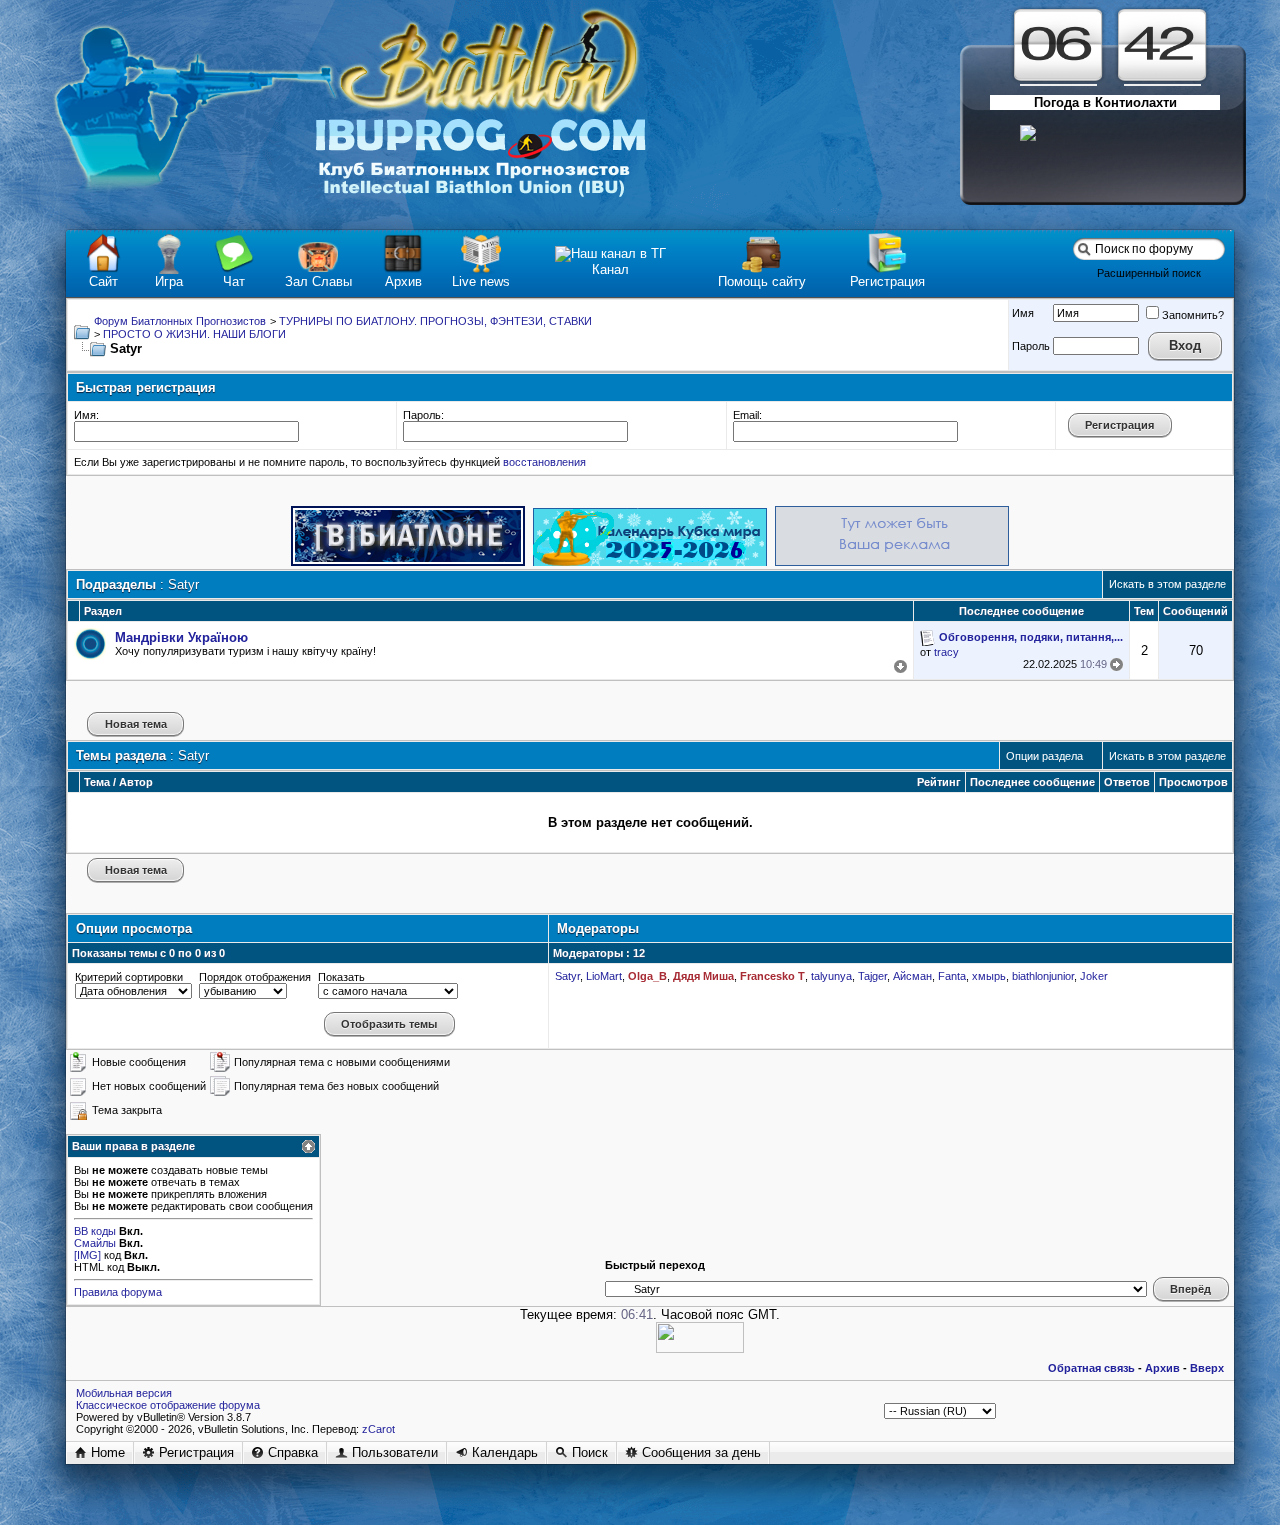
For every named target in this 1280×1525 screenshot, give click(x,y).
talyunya (831, 976)
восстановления (544, 462)
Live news (481, 281)
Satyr (567, 976)
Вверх (1207, 1368)
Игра (169, 281)
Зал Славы (318, 281)
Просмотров (1193, 782)
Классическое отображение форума (168, 1405)
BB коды (95, 1231)
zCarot (378, 1429)
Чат (234, 281)
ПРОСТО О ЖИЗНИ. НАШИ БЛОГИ (194, 334)
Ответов (1127, 782)
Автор (136, 782)
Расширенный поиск (1149, 273)
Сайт (103, 281)
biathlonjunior (1043, 976)
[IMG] (87, 1255)
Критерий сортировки (129, 977)
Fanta (952, 976)
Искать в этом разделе (1167, 584)
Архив (403, 281)
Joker (1094, 976)
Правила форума (118, 1292)
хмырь (989, 976)
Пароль (1031, 346)
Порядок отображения (255, 977)
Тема (97, 782)
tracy (946, 652)
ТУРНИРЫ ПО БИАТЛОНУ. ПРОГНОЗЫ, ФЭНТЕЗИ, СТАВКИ (435, 321)
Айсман (912, 976)
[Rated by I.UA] (700, 1348)
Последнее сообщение (1032, 782)
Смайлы (95, 1243)
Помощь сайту (762, 281)
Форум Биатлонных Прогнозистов (180, 321)
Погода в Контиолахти (1105, 102)
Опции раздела (1044, 756)
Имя (1023, 313)
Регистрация (887, 281)
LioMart (604, 976)
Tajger (872, 976)
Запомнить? (1193, 315)
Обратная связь (1091, 1368)
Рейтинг (939, 782)
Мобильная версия (124, 1393)
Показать (341, 977)
